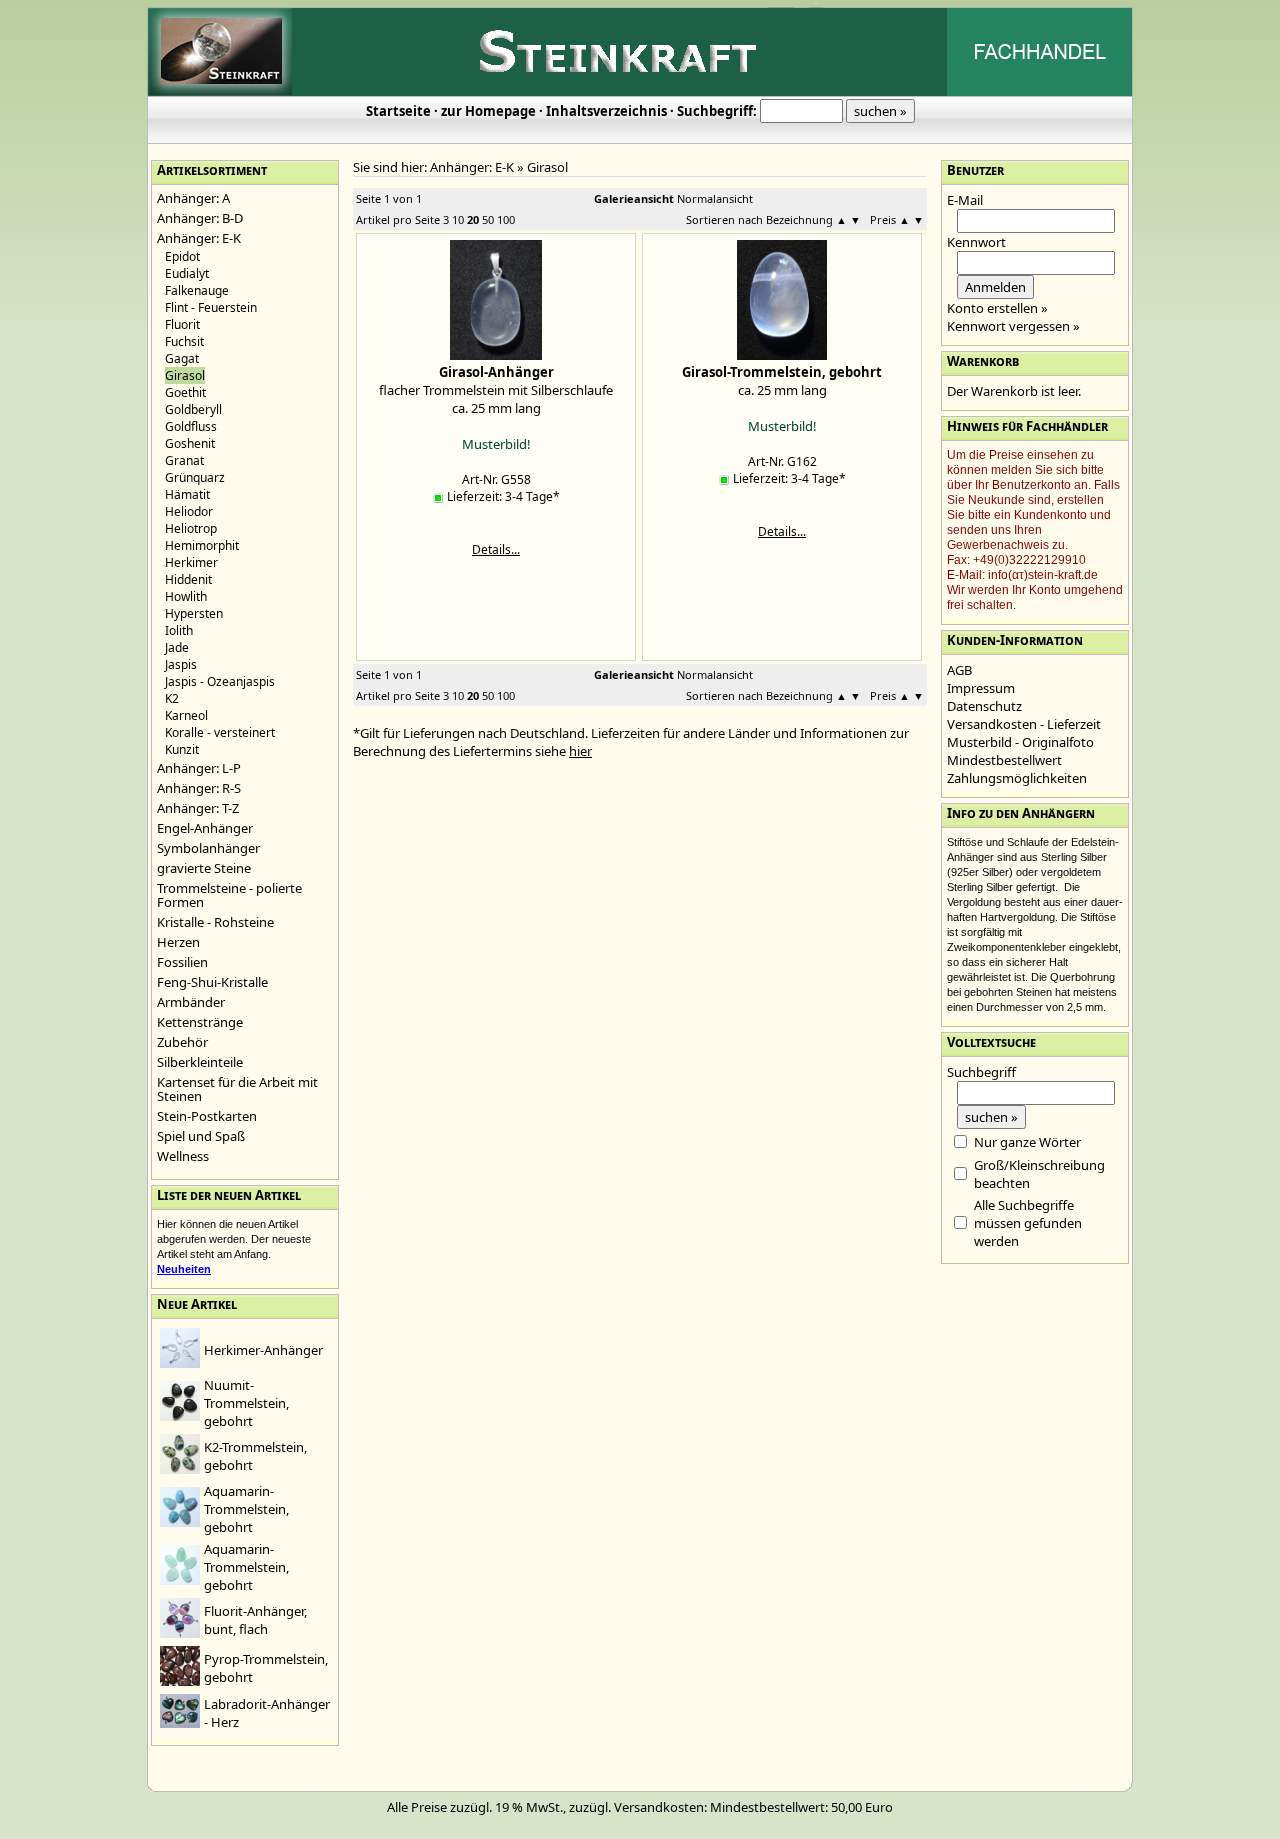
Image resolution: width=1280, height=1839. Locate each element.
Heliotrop (191, 528)
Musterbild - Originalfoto (1020, 742)
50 (488, 219)
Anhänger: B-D (200, 218)
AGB (959, 670)
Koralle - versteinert (220, 732)
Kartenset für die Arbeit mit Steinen (237, 1089)
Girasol (547, 167)
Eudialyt (187, 273)
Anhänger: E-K (199, 238)
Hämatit (187, 494)
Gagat (182, 358)
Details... (496, 549)
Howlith (186, 596)
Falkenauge (197, 290)
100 (506, 219)
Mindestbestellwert (1004, 760)
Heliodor (189, 511)
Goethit (185, 392)
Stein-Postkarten (207, 1116)
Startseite (398, 111)
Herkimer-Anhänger (263, 1350)
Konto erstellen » (997, 308)
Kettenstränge (200, 1022)
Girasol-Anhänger (496, 372)
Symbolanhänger (208, 848)
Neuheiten (184, 1269)
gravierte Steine (204, 868)
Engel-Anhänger (205, 828)
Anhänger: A (193, 198)
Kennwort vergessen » (1013, 326)
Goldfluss (191, 426)
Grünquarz (195, 477)
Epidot (182, 256)
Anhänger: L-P (199, 768)
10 (458, 219)
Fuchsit (184, 341)
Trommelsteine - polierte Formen (229, 895)
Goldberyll (193, 409)
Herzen (178, 942)
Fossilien (182, 962)
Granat (184, 460)
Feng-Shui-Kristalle (212, 982)
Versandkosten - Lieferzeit (1024, 724)
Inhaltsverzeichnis (606, 111)
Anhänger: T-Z (198, 808)
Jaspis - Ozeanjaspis (220, 681)
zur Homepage (488, 111)
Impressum (981, 688)
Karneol (186, 715)
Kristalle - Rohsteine (215, 922)
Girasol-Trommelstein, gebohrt (782, 372)
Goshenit (190, 443)
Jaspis (181, 664)
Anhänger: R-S (199, 788)
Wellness (183, 1156)
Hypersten (194, 613)
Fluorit (182, 324)
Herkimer (191, 562)
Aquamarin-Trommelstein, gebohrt (246, 1509)
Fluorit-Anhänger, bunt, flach (255, 1620)
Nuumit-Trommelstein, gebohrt (246, 1403)
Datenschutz (984, 706)
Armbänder (191, 1002)
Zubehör (182, 1042)
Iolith (179, 630)
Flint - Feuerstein (211, 307)
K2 (172, 698)
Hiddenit (188, 579)
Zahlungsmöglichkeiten (1017, 778)
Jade (177, 647)
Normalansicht (715, 198)
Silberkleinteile (200, 1062)
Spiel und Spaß (201, 1136)
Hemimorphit (202, 545)
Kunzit (182, 749)
